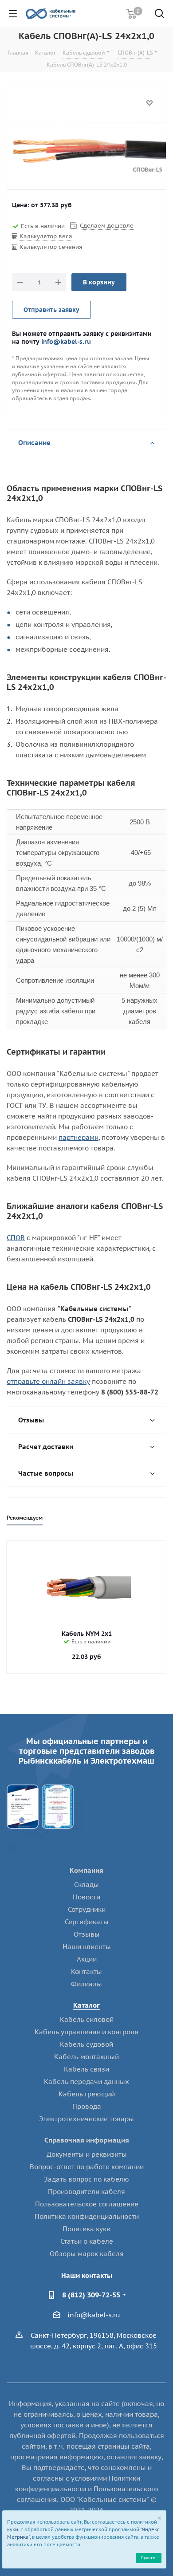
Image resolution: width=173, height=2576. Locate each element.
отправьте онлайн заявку (48, 1381)
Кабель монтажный (86, 2057)
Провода (87, 2106)
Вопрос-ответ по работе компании (87, 2167)
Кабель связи (86, 2069)
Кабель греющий (87, 2094)
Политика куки (86, 2229)
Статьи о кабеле (87, 2241)
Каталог (86, 2005)
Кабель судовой (86, 2044)
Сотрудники (87, 1909)
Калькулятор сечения (51, 247)
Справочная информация (87, 2140)
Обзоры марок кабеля (87, 2254)
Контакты (86, 1971)
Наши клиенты (87, 1947)
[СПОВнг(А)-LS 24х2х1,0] (86, 150)
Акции (87, 1959)
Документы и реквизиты (87, 2154)
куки (13, 2529)
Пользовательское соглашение (87, 2204)
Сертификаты (87, 1922)
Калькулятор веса (46, 236)
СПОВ (16, 1238)
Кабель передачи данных (86, 2082)
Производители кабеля (86, 2192)
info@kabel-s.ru (66, 341)
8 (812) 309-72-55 (91, 2295)
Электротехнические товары (86, 2119)
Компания (86, 1870)
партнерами (79, 1137)
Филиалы (86, 1984)
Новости (86, 1897)
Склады (86, 1885)
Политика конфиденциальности (87, 2216)
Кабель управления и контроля (86, 2032)
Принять (149, 2558)
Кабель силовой (87, 2019)
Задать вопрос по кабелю (86, 2179)
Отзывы (87, 1934)
